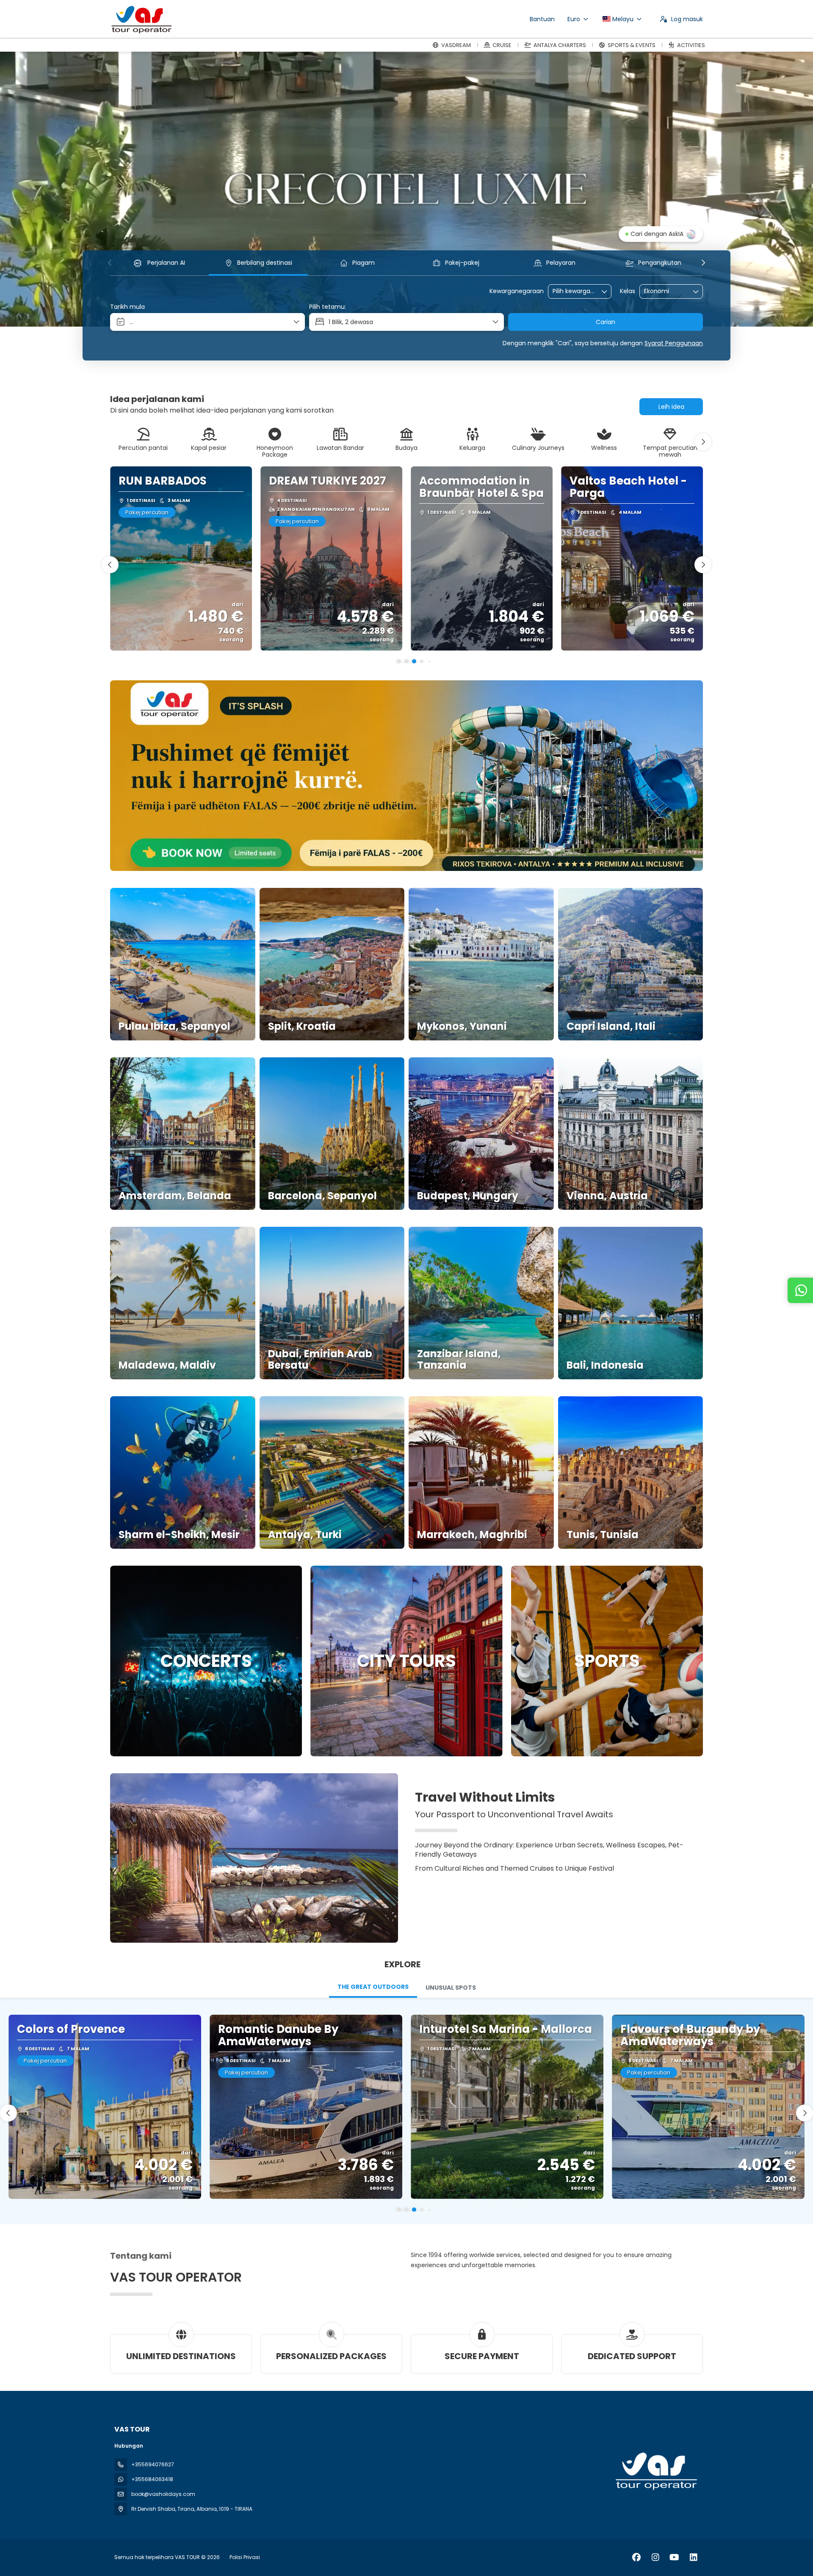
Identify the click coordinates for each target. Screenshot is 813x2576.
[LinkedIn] (693, 2557)
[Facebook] (636, 2557)
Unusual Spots (451, 1988)
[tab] (373, 1988)
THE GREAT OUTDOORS (373, 1987)
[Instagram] (655, 2557)
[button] (110, 263)
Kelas (628, 291)
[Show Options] (605, 291)
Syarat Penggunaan (674, 343)
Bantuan (542, 19)
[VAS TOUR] (655, 2471)
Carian (606, 322)
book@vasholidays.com (163, 2494)
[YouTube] (674, 2557)
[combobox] (574, 291)
